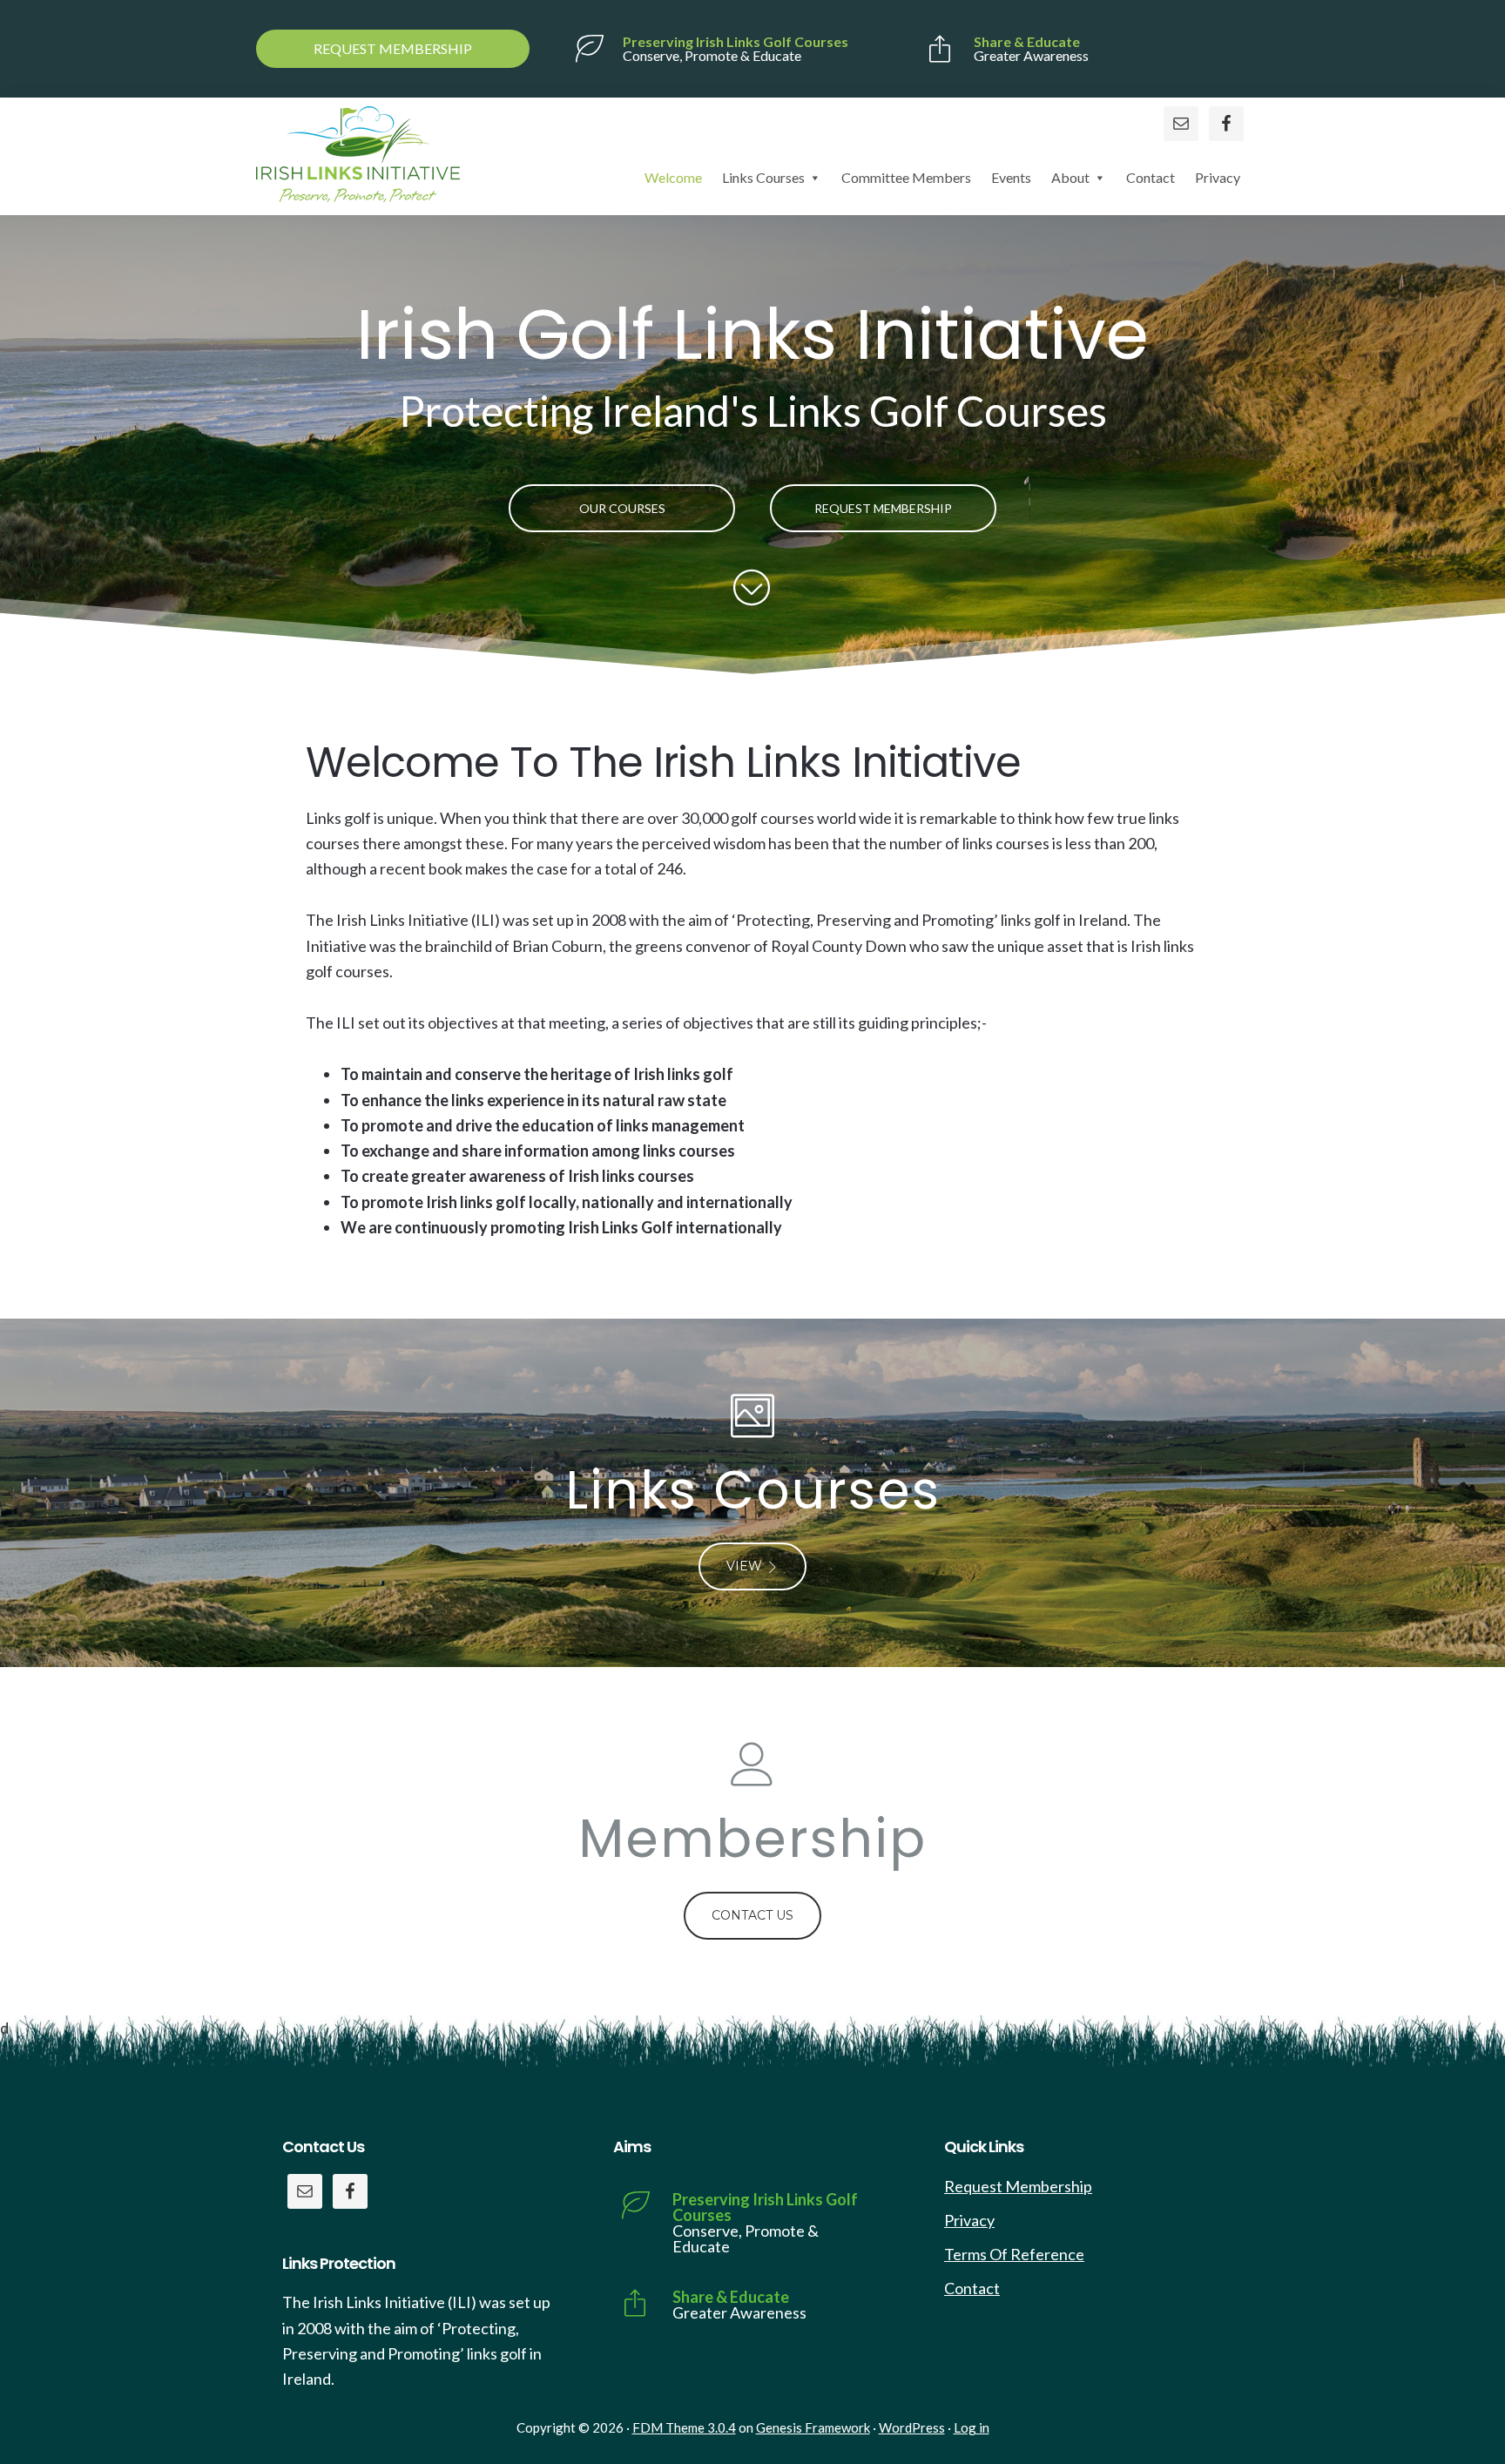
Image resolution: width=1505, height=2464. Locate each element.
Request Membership (1018, 2186)
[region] (752, 450)
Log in (972, 2427)
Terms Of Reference (1014, 2254)
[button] (752, 1493)
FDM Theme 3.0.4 (684, 2427)
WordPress (912, 2427)
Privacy (969, 2220)
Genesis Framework (813, 2427)
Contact (972, 2288)
